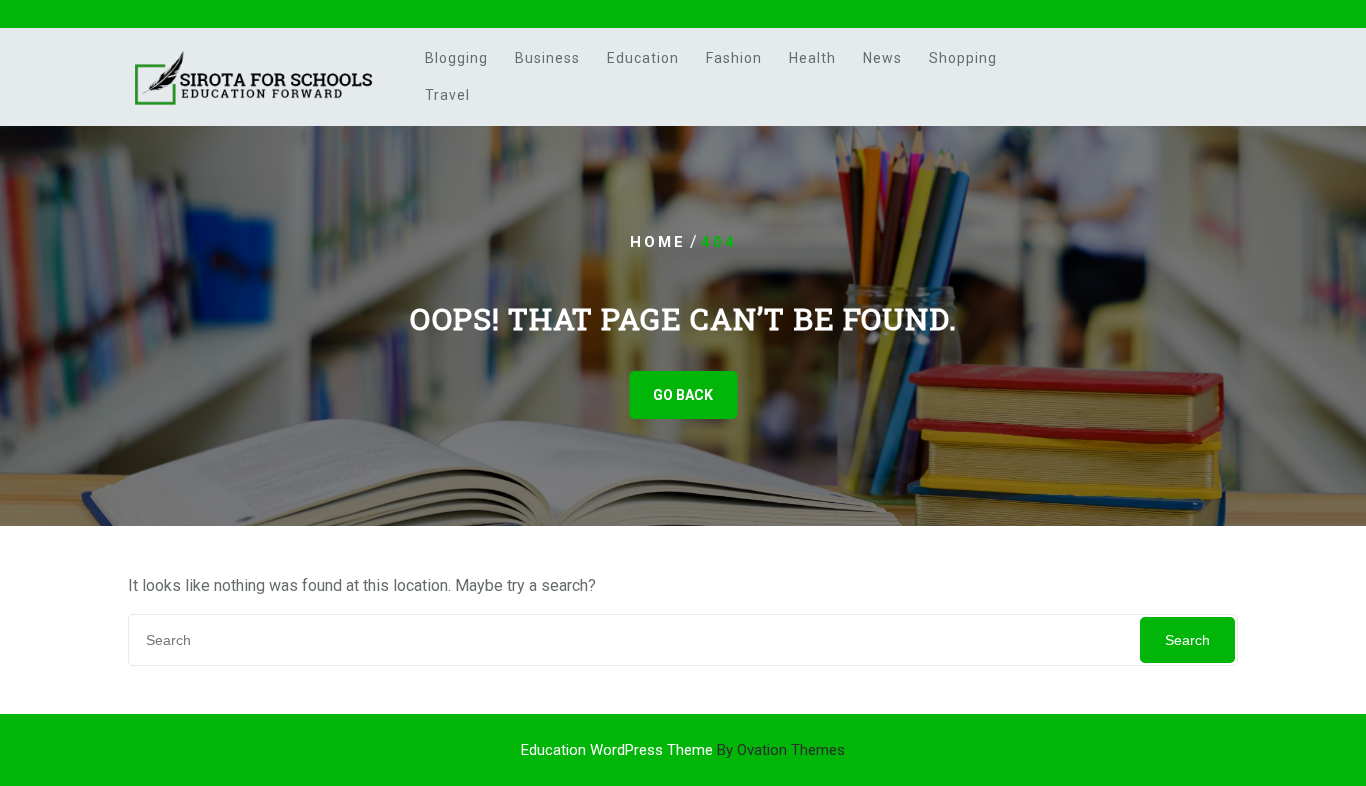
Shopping (963, 58)
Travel (447, 95)
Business (547, 58)
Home (658, 242)
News (882, 58)
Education (643, 58)
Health (812, 58)
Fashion (734, 58)
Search (1187, 640)
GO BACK (683, 395)
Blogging (456, 58)
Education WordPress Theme (683, 750)
